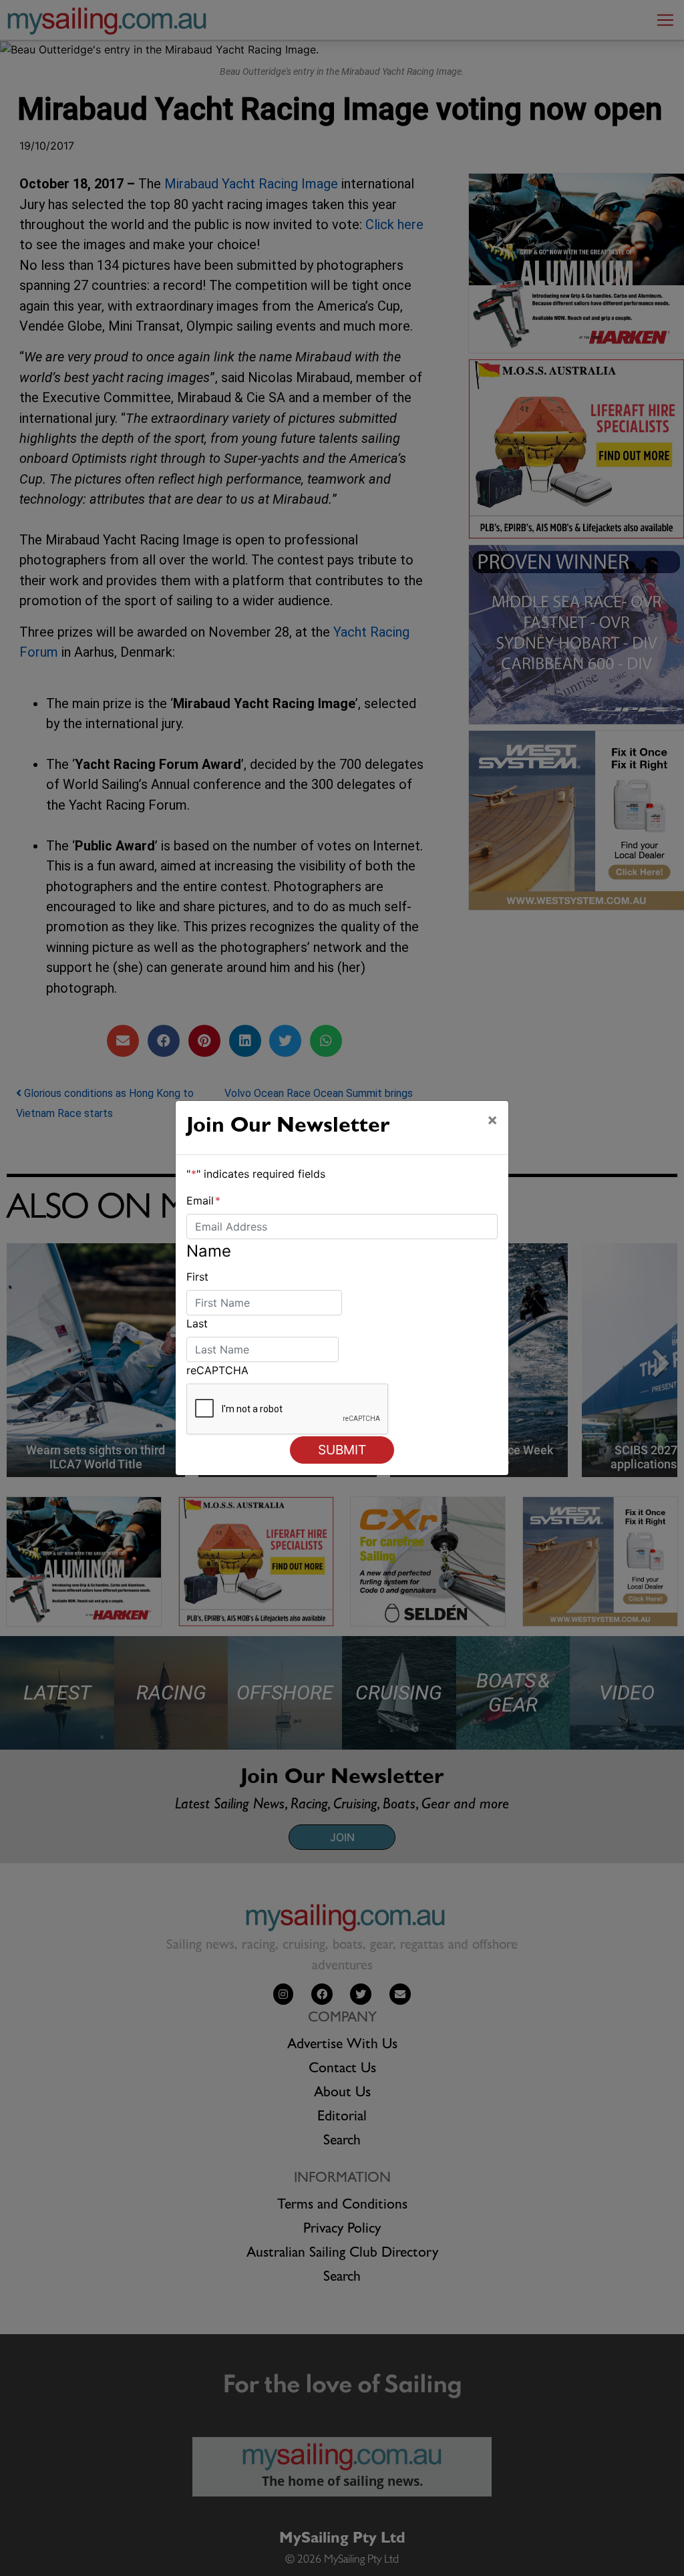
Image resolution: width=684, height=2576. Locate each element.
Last (197, 1323)
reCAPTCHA (217, 1370)
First (197, 1277)
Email (203, 1200)
